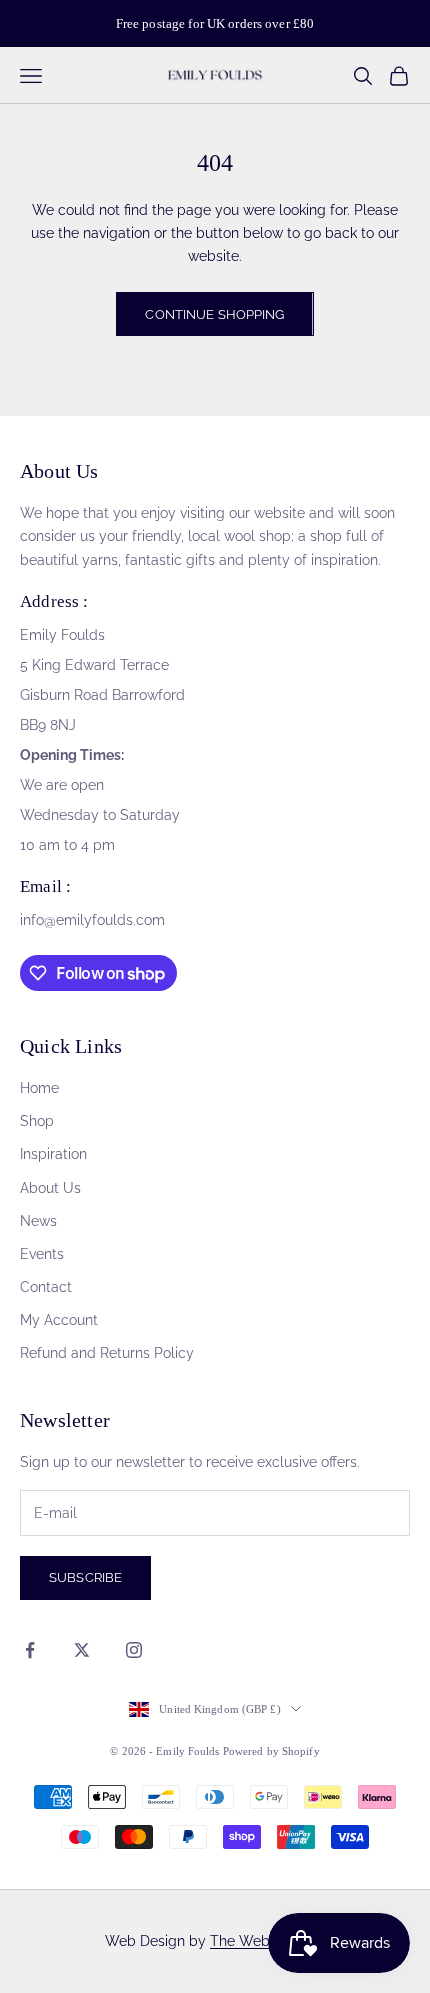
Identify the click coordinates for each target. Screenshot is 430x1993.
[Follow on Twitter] (82, 1650)
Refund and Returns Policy (107, 1353)
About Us (50, 1188)
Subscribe (85, 1577)
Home (39, 1088)
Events (42, 1254)
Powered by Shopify (271, 1751)
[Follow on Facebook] (30, 1650)
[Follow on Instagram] (134, 1650)
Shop (37, 1121)
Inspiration (53, 1154)
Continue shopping (214, 314)
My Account (59, 1320)
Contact (46, 1287)
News (38, 1221)
